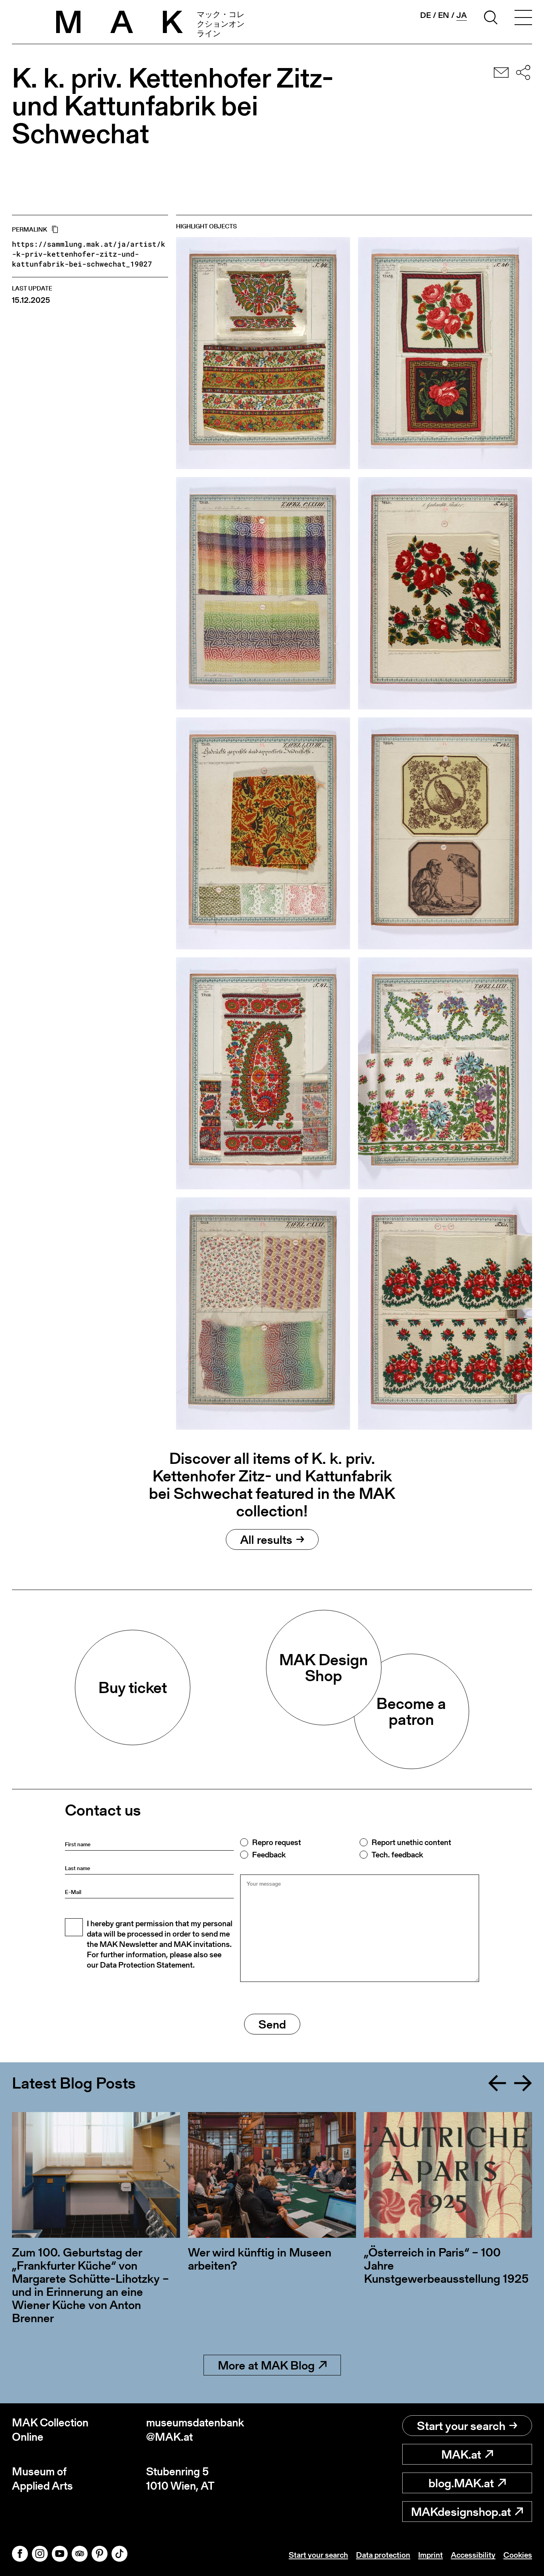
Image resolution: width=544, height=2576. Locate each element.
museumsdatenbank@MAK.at (195, 2430)
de (426, 15)
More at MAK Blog (266, 2365)
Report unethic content (411, 1842)
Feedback (269, 1855)
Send (272, 2024)
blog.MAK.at (461, 2483)
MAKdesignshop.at (461, 2512)
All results (266, 1539)
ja (462, 15)
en (444, 15)
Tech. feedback (397, 1855)
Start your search (461, 2426)
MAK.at (461, 2454)
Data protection (383, 2555)
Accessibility (473, 2555)
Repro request (277, 1842)
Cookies (518, 2555)
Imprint (431, 2555)
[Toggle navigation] (523, 19)
